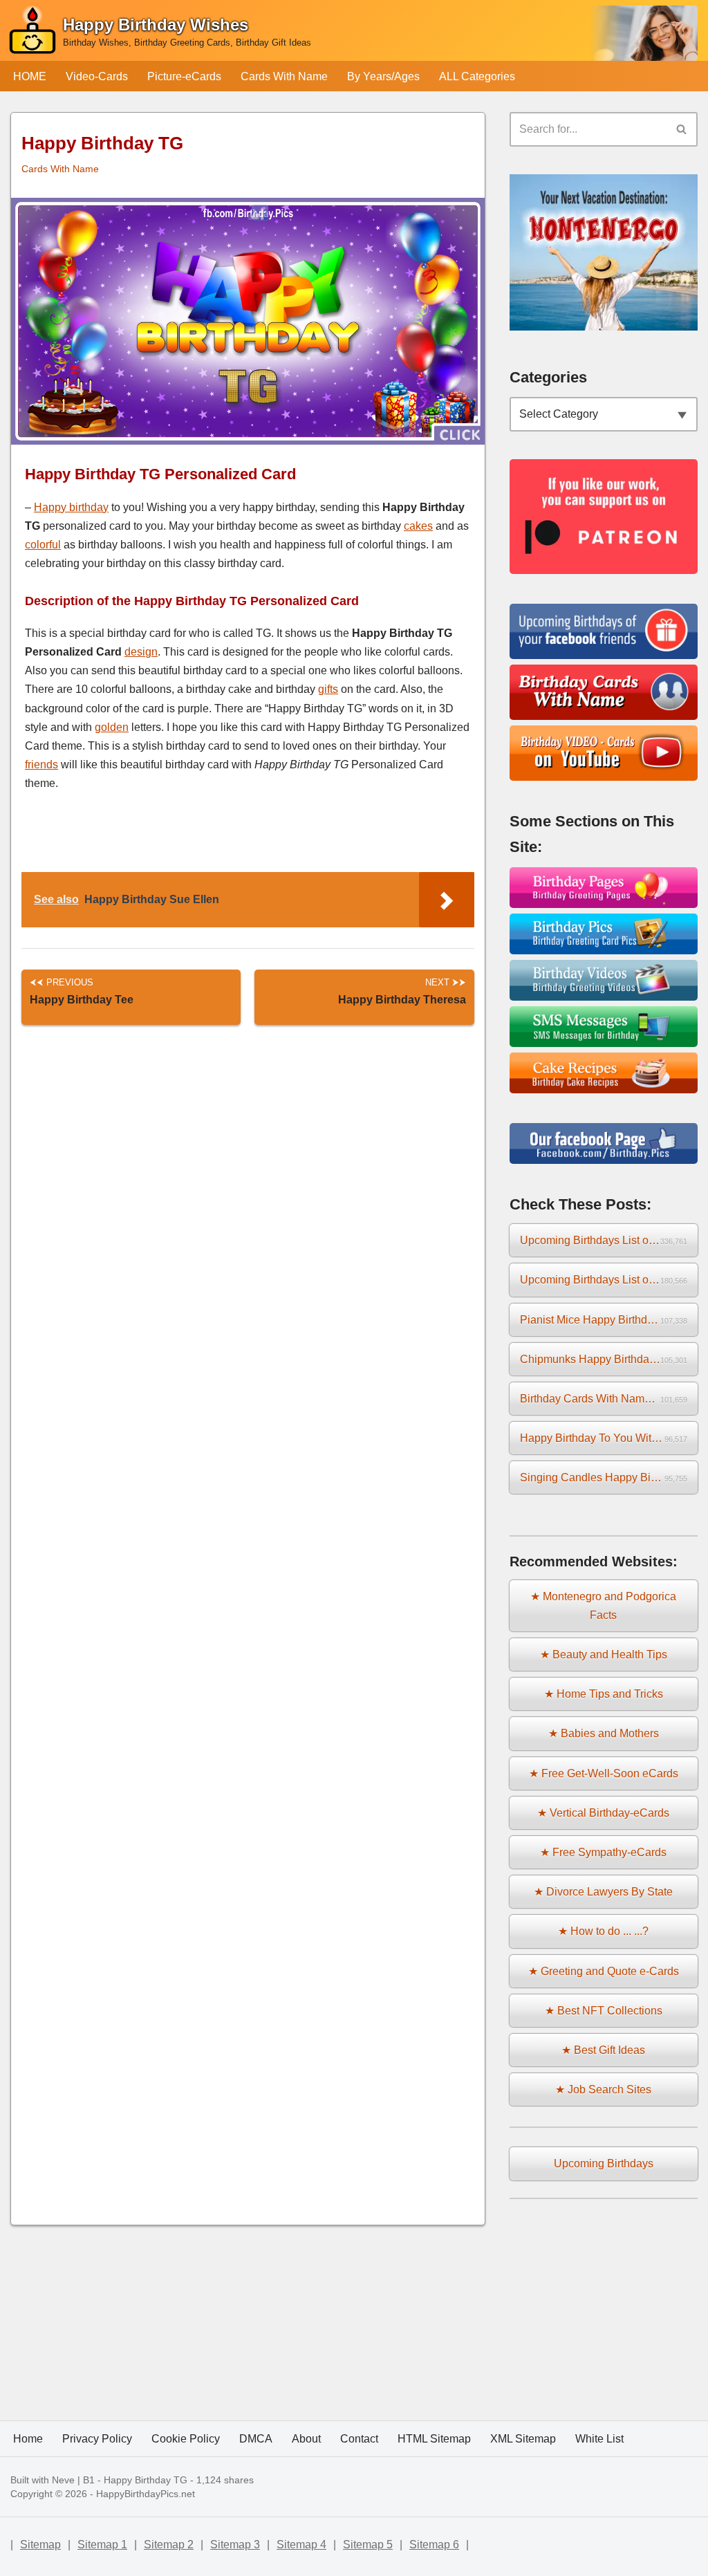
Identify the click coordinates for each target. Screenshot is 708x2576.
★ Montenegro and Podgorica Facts (603, 1606)
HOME (30, 76)
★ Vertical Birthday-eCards (603, 1813)
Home (28, 2439)
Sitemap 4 (301, 2545)
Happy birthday (71, 507)
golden (112, 727)
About (306, 2439)
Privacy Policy (97, 2439)
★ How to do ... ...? (603, 1931)
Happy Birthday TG (146, 2480)
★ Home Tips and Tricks (604, 1694)
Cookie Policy (186, 2439)
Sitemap (40, 2545)
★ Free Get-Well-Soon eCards (604, 1773)
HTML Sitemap (434, 2439)
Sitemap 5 (368, 2545)
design (141, 652)
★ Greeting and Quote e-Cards (604, 1971)
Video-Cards (97, 76)
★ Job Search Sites (603, 2089)
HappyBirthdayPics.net (146, 2494)
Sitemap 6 (434, 2545)
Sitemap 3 (235, 2545)
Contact (359, 2439)
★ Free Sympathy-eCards (603, 1852)
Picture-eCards (184, 76)
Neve (63, 2480)
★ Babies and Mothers (604, 1733)
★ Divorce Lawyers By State (603, 1892)
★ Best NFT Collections (604, 2011)
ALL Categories (477, 76)
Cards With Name (284, 76)
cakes (418, 526)
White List (599, 2439)
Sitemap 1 (102, 2545)
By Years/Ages (383, 76)
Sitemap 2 (169, 2545)
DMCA (256, 2439)
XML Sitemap (523, 2439)
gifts (328, 689)
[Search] (682, 129)
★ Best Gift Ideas (603, 2050)
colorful (43, 545)
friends (41, 765)
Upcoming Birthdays (604, 2163)
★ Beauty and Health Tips (604, 1655)
